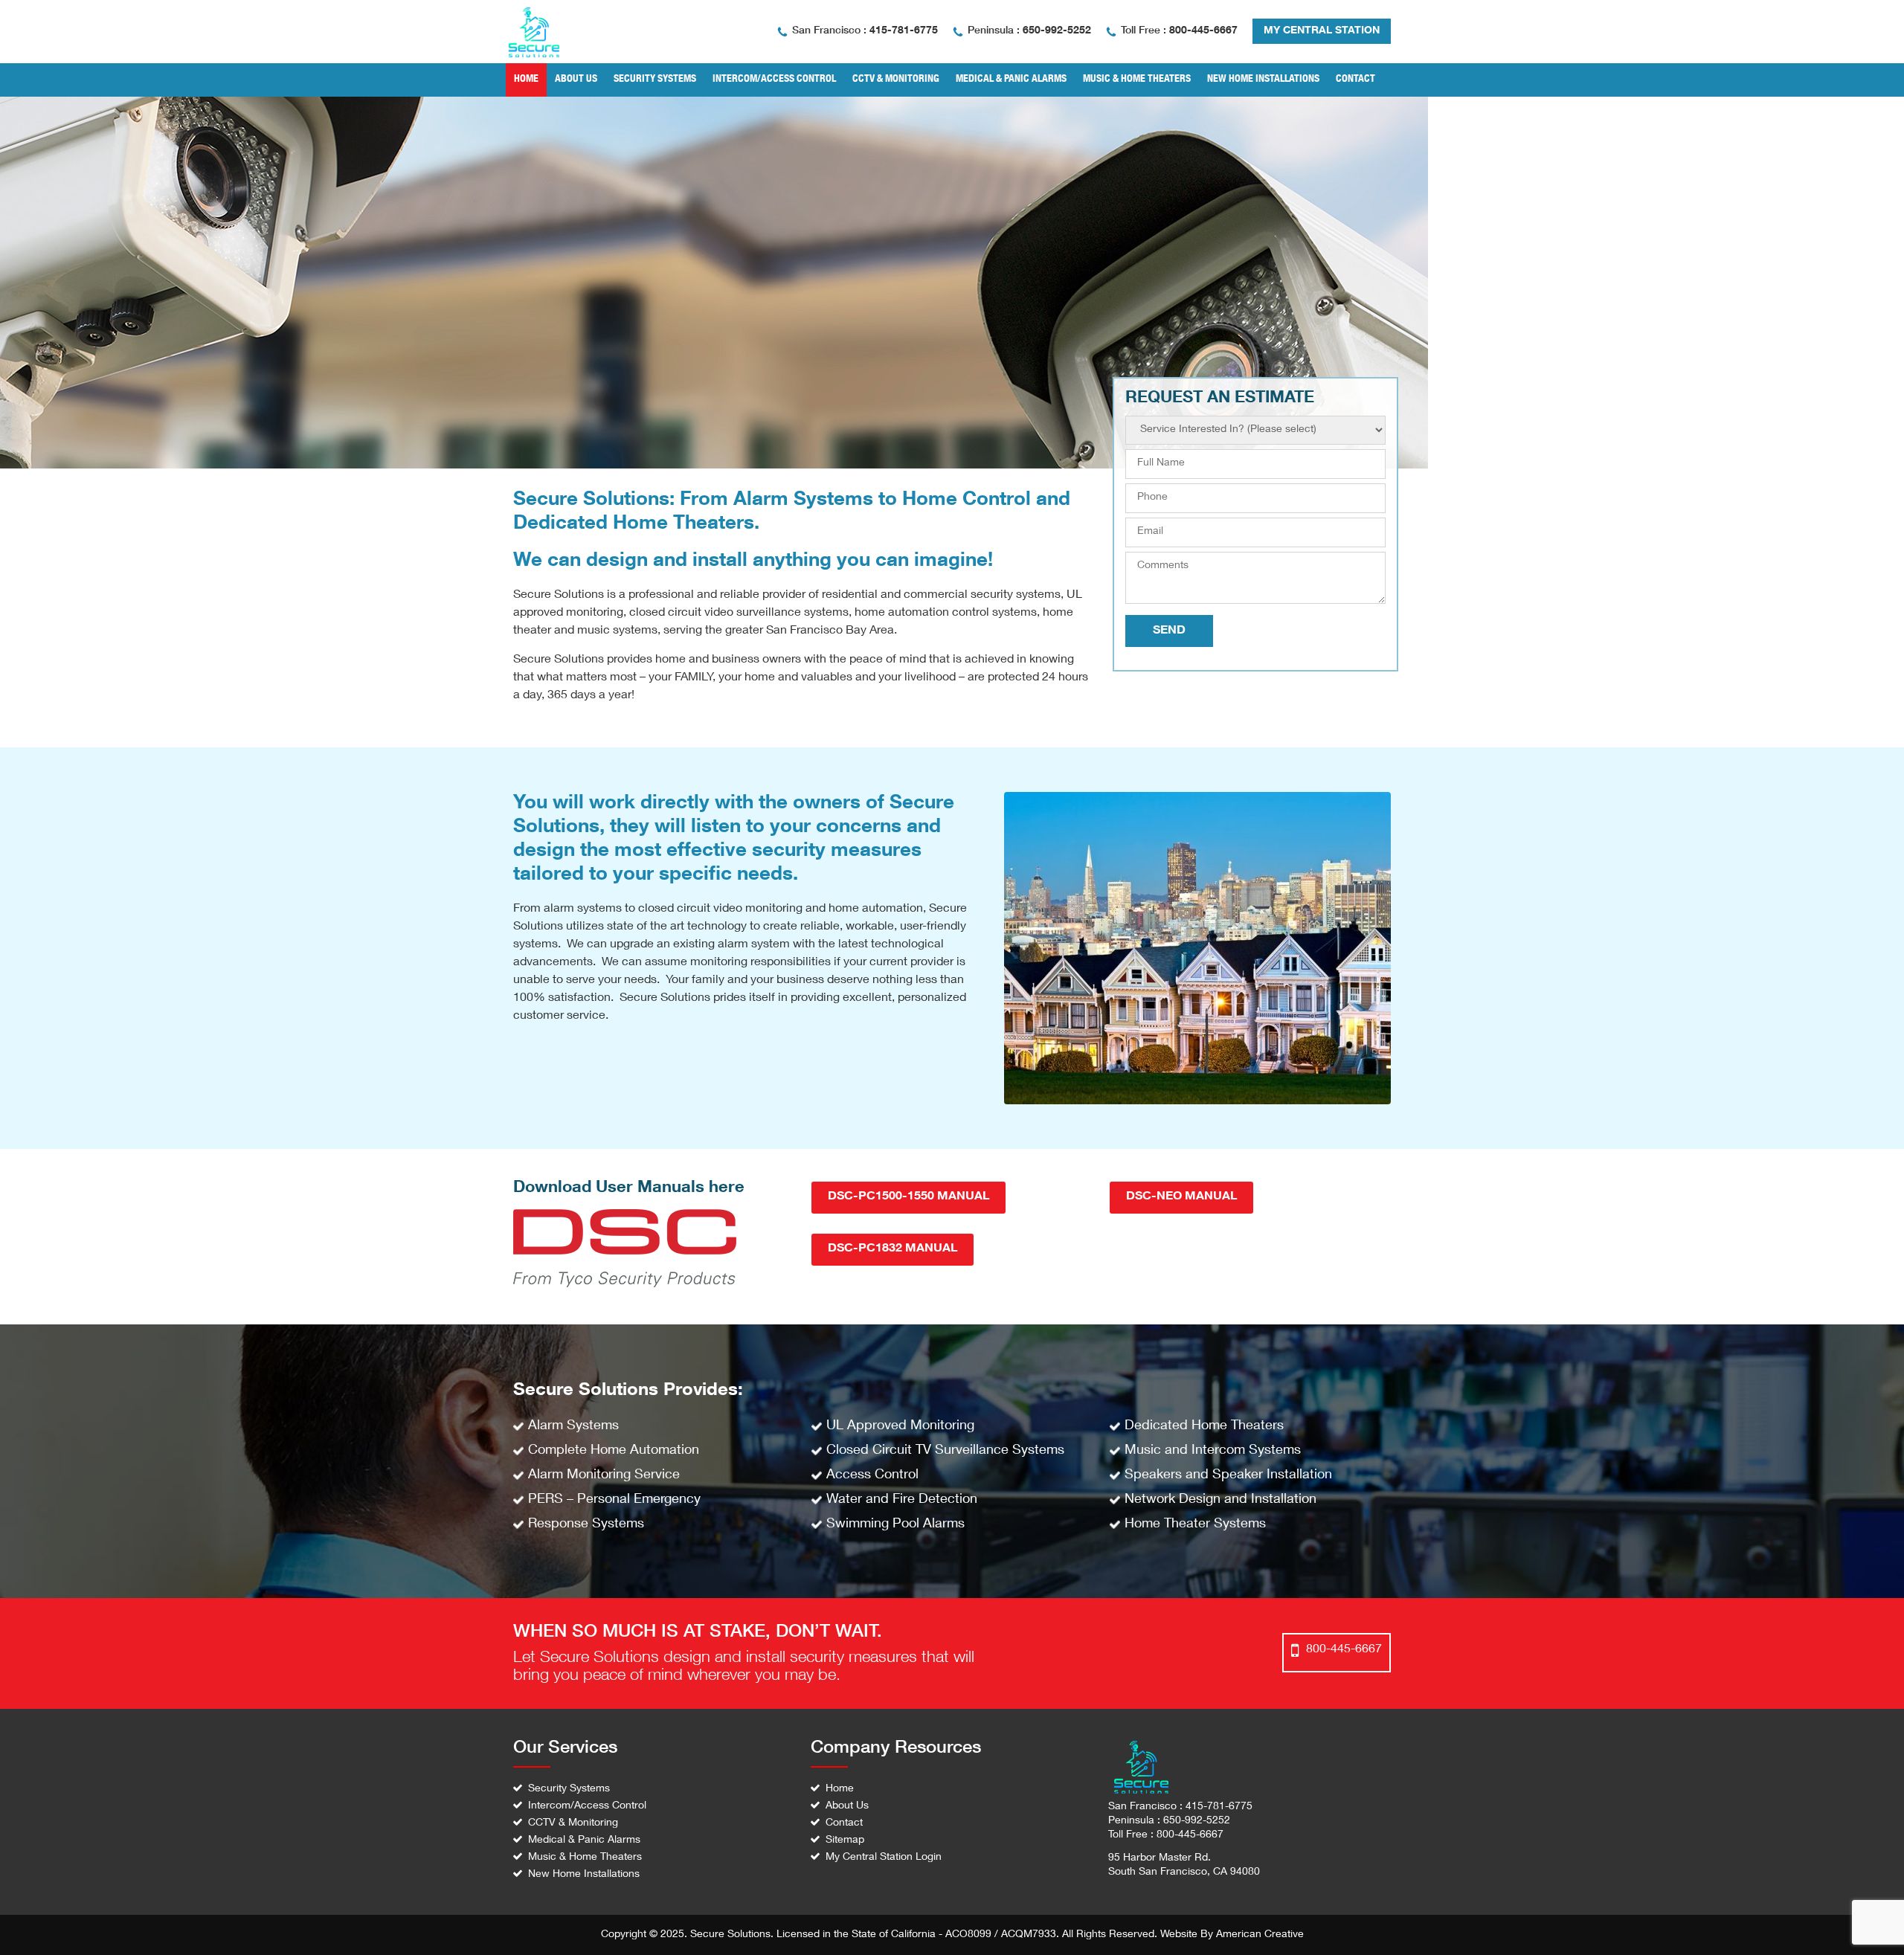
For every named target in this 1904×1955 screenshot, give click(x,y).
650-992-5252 (1057, 31)
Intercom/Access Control (587, 1806)
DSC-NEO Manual (1181, 1197)
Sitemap (845, 1840)
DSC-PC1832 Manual (892, 1249)
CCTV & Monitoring (573, 1823)
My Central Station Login (884, 1858)
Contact (844, 1823)
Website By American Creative (1232, 1935)
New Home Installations (584, 1875)
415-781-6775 (904, 31)
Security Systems (569, 1789)
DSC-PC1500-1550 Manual (908, 1197)
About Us (847, 1806)
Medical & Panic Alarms (584, 1840)
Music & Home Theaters (585, 1858)
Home (840, 1789)
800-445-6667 (1203, 31)
